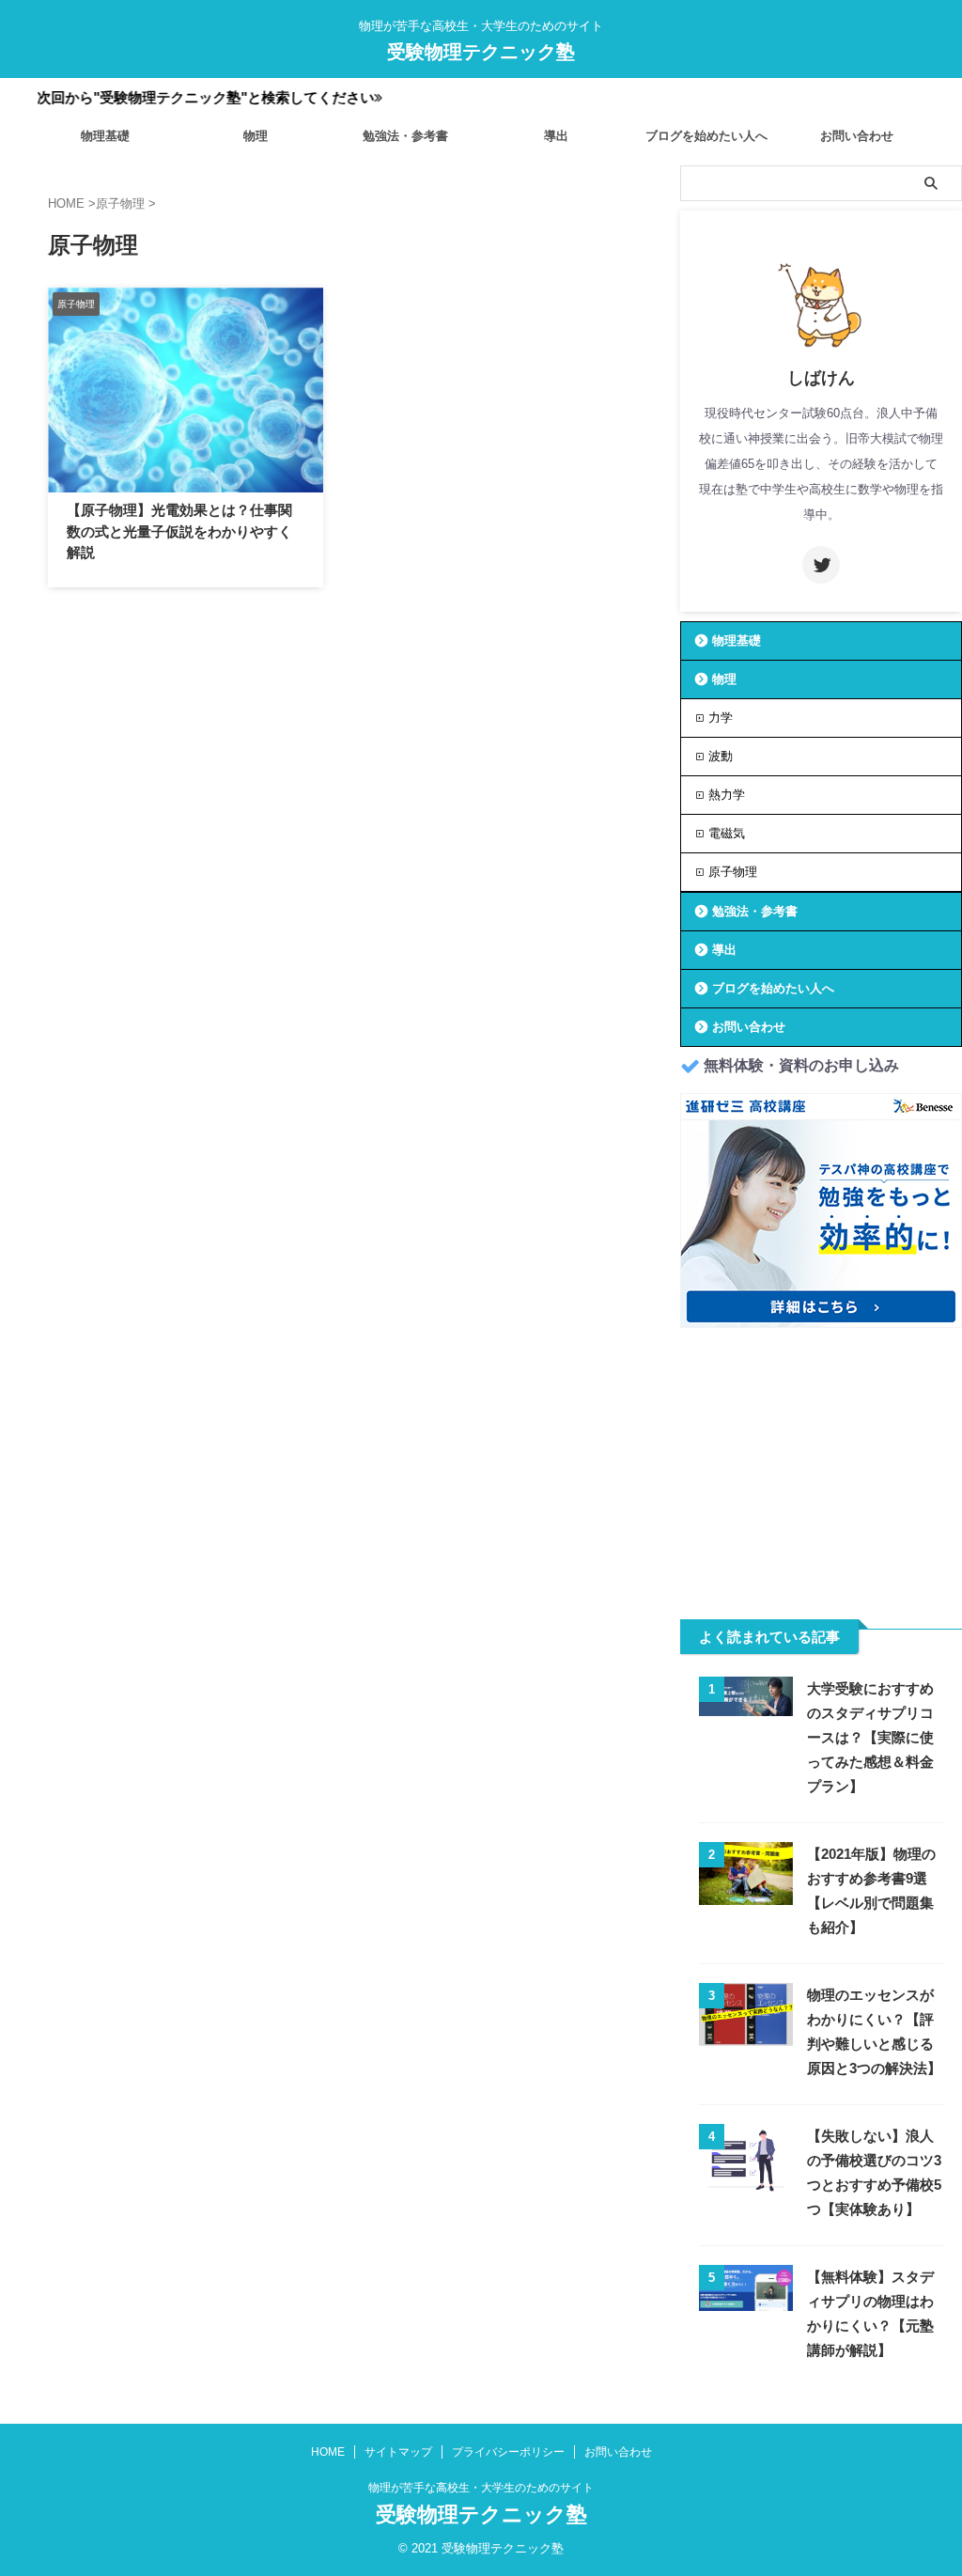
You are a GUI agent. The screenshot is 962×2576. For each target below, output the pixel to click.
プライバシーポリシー (508, 2452)
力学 (721, 718)
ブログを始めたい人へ (706, 136)
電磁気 (727, 833)
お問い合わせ (857, 136)
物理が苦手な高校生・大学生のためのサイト (481, 2488)
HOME (328, 2452)
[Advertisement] (821, 1464)
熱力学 (727, 795)
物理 (256, 136)
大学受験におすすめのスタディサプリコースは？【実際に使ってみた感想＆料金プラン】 (870, 1737)
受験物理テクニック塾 (481, 52)
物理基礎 (105, 136)
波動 (721, 756)
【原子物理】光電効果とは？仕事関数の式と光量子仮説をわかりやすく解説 (179, 531)
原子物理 (733, 872)
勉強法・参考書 (405, 136)
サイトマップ (398, 2452)
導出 (556, 136)
